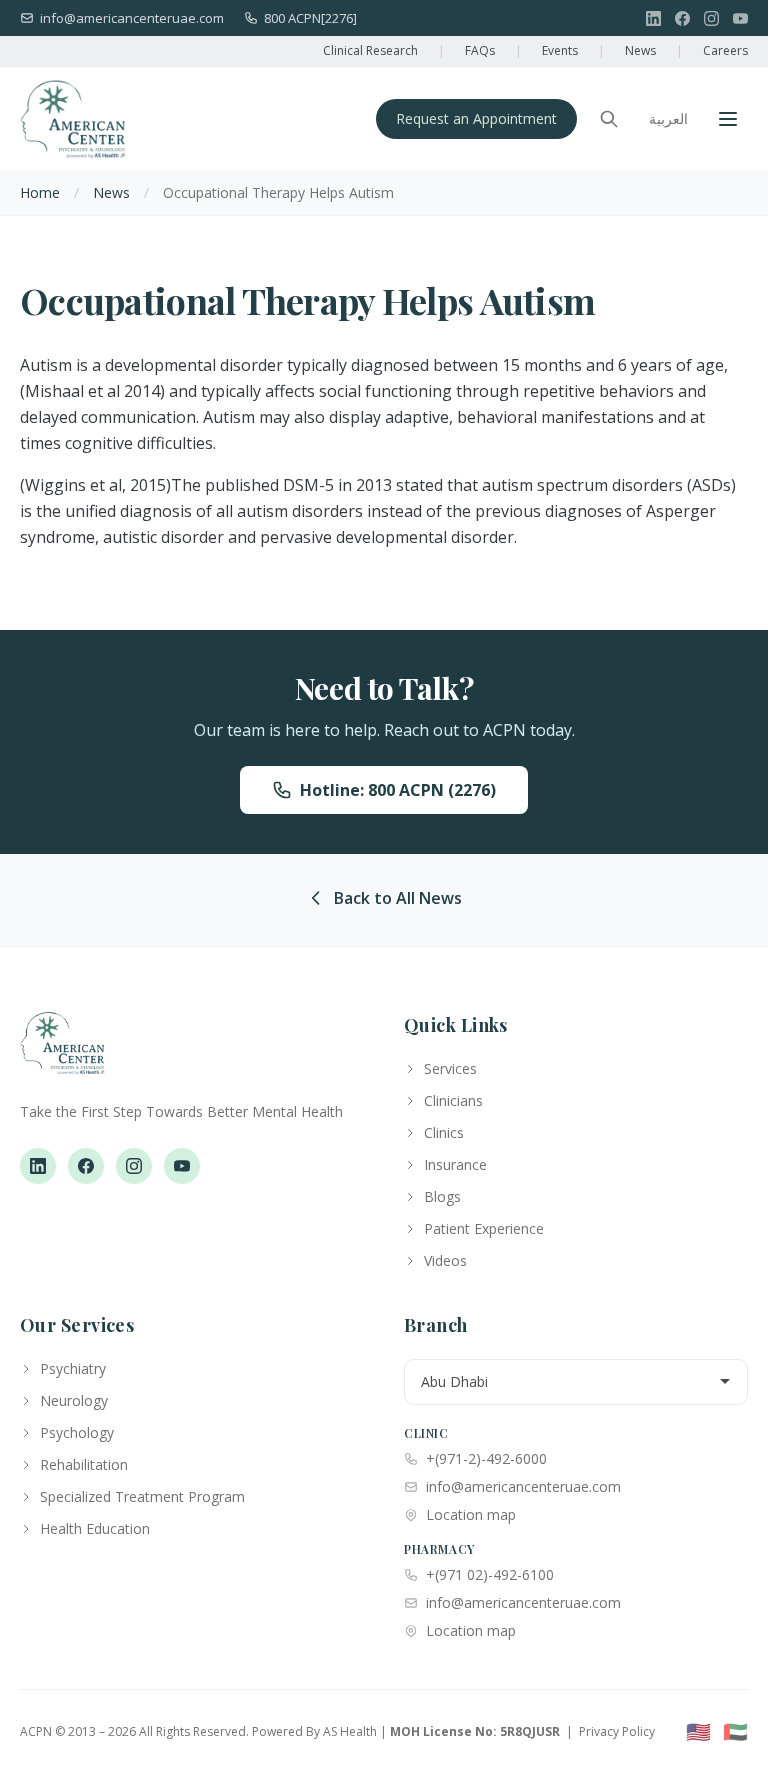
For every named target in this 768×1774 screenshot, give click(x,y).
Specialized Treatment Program (142, 1496)
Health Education (95, 1528)
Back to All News (398, 898)
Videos (445, 1260)
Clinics (444, 1132)
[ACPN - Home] (73, 119)
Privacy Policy (617, 1731)
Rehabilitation (84, 1464)
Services (450, 1068)
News (640, 50)
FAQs (480, 50)
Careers (725, 50)
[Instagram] (711, 18)
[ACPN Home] (62, 1053)
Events (560, 50)
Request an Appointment (476, 118)
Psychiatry (73, 1368)
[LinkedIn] (653, 18)
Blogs (442, 1196)
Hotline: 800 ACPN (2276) (398, 790)
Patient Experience (484, 1228)
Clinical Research (370, 50)
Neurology (74, 1400)
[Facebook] (682, 18)
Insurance (455, 1164)
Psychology (77, 1432)
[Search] (609, 119)
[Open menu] (728, 119)
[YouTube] (740, 18)
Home (40, 192)
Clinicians (453, 1100)
